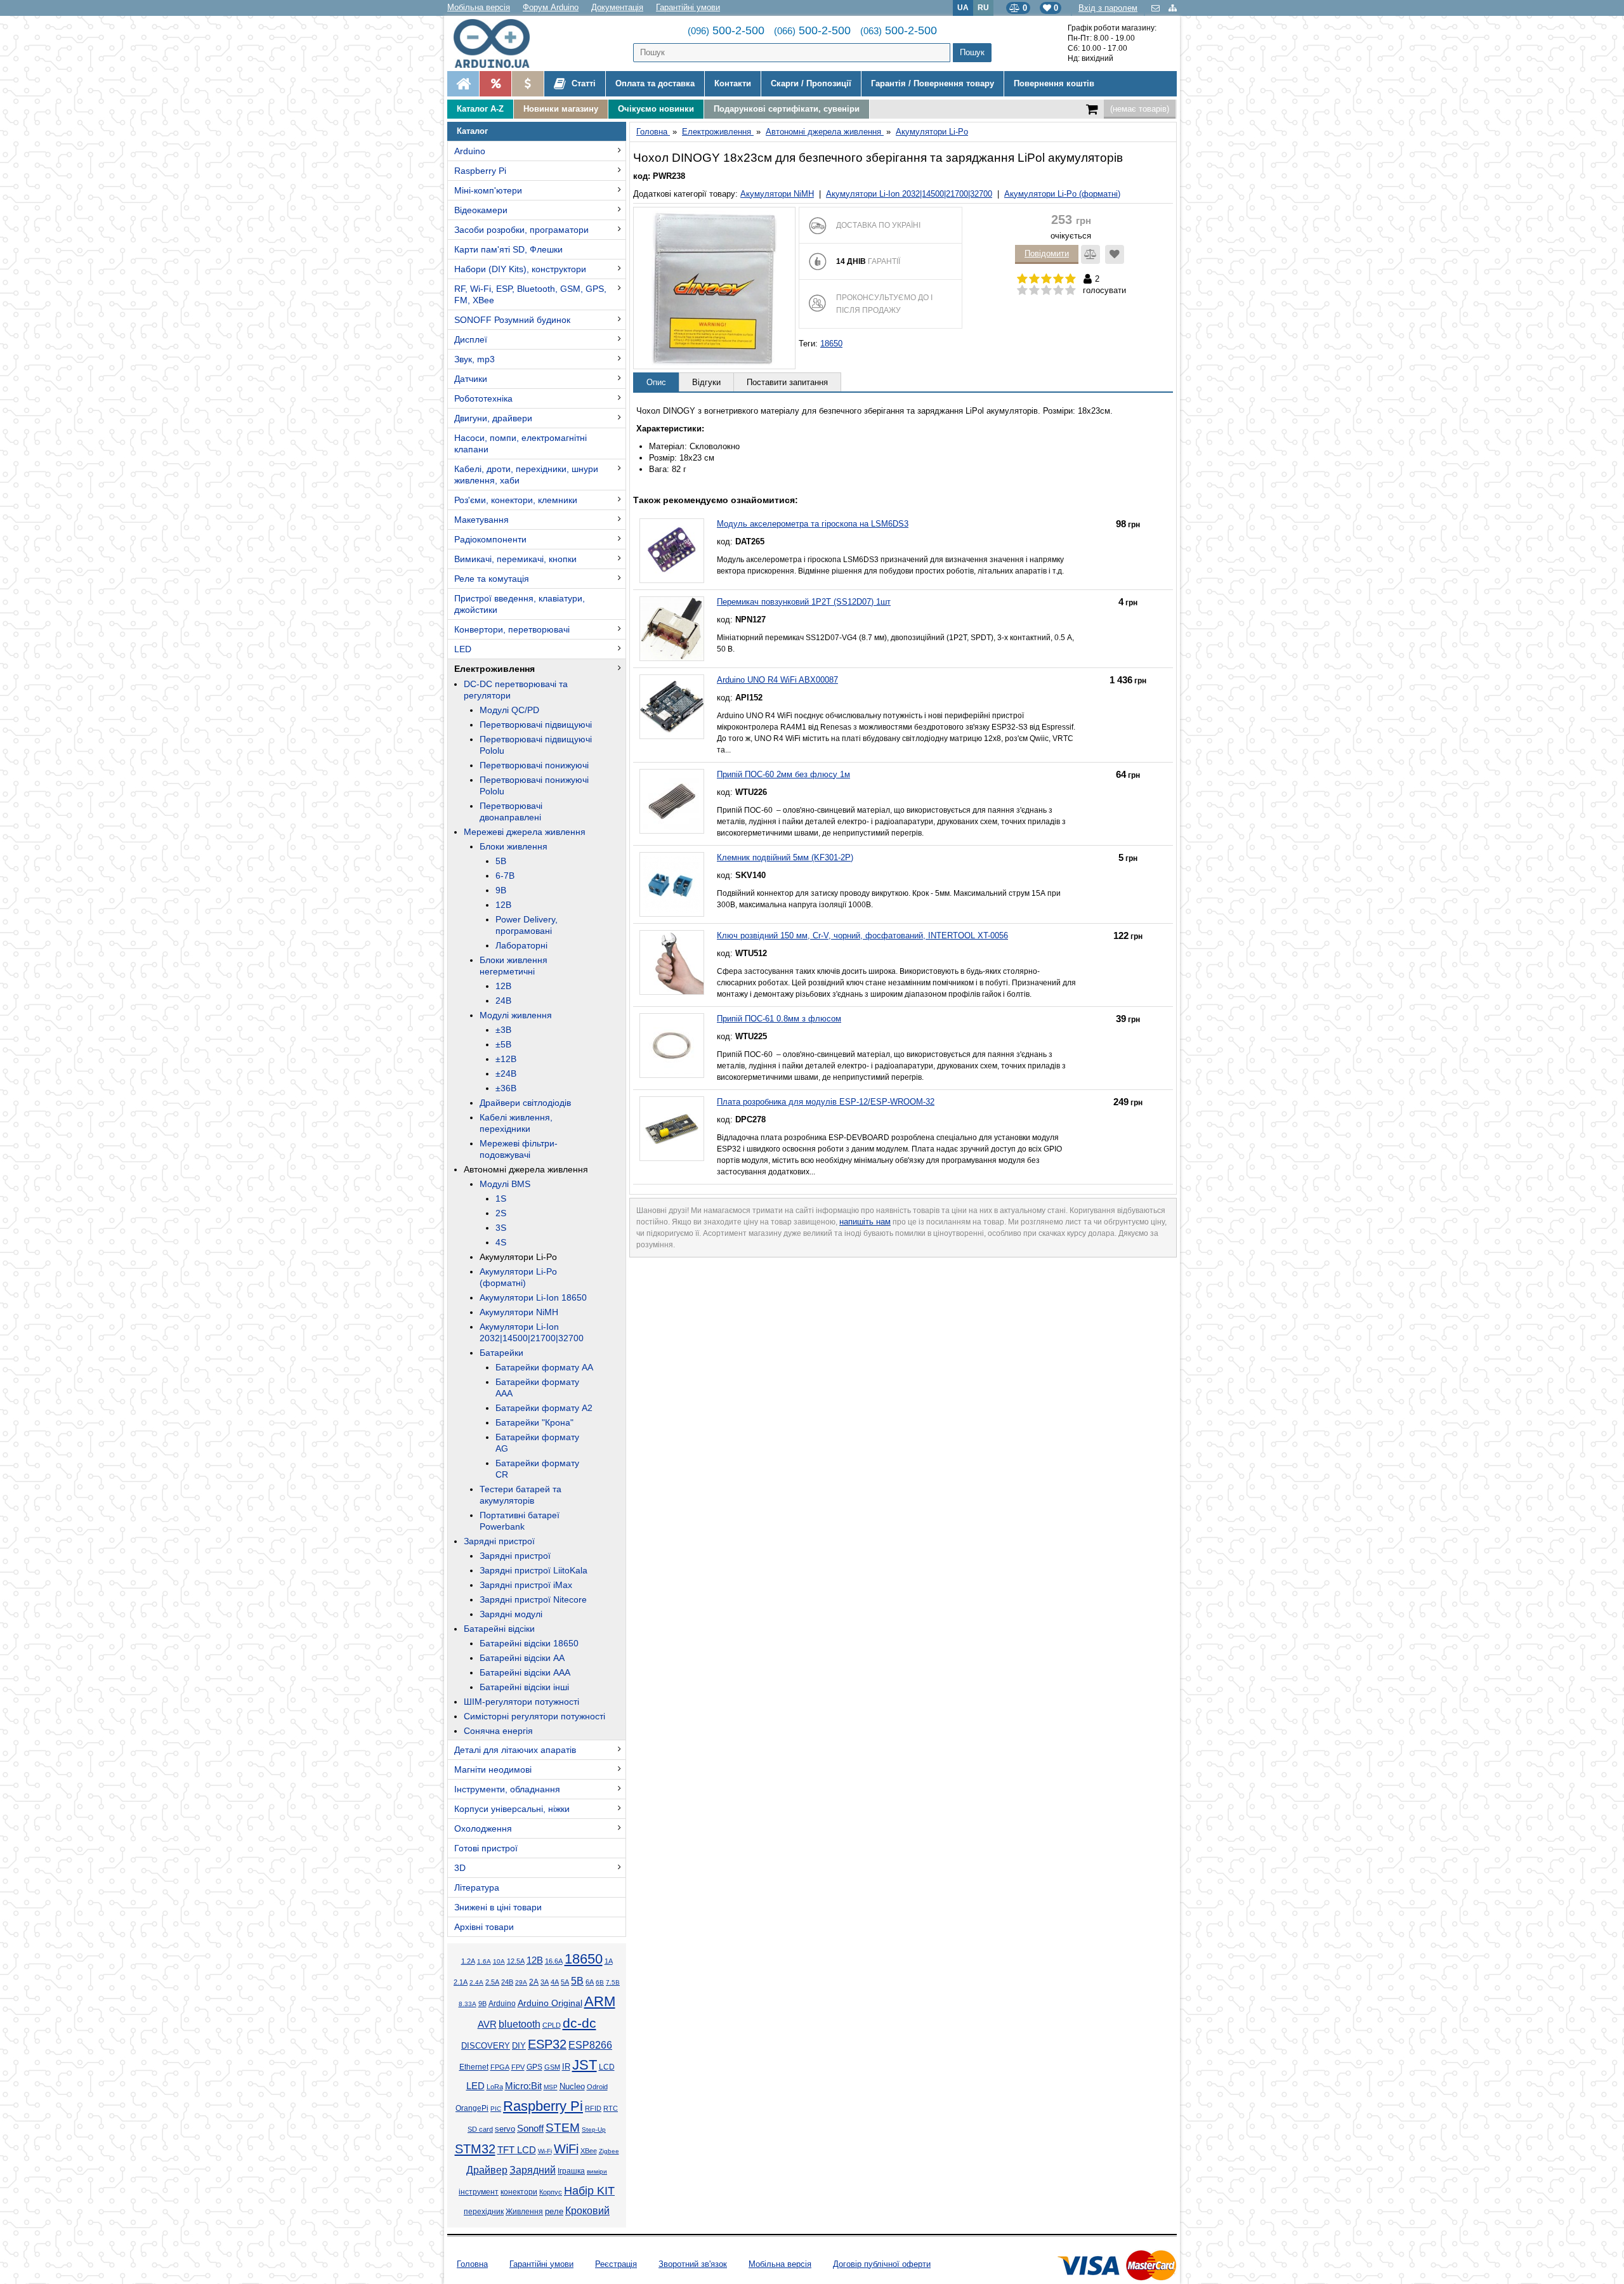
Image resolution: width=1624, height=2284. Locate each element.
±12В (506, 1059)
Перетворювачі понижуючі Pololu (534, 785)
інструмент (479, 2192)
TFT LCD (517, 2150)
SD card (480, 2129)
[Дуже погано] (1022, 291)
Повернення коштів (1054, 83)
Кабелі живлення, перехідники (516, 1123)
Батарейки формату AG (537, 1443)
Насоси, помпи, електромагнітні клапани (521, 443)
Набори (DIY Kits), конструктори (520, 269)
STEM (563, 2128)
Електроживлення (494, 669)
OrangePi (472, 2108)
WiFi (566, 2149)
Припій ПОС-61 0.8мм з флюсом (779, 1019)
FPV (518, 2067)
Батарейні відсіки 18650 (529, 1643)
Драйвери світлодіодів (525, 1103)
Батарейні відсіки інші (524, 1687)
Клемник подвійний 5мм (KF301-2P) (785, 857)
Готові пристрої (486, 1848)
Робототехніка (483, 398)
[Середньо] (1046, 291)
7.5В (613, 1982)
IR (566, 2067)
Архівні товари (484, 1927)
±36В (506, 1088)
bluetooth (520, 2024)
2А (534, 1982)
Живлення (524, 2212)
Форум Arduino (551, 7)
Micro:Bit (523, 2086)
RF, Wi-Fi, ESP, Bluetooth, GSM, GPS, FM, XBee (530, 294)
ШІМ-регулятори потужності (521, 1702)
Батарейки (501, 1353)
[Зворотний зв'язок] (1157, 8)
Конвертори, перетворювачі (512, 629)
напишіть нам (865, 1222)
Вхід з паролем (1108, 8)
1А (609, 1961)
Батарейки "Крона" (534, 1422)
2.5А (492, 1982)
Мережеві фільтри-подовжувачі (519, 1149)
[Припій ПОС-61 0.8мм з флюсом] (672, 1046)
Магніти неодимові (493, 1769)
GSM (552, 2067)
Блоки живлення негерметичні (514, 966)
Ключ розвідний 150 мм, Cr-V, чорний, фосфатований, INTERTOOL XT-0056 (862, 935)
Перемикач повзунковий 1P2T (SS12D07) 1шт (804, 602)
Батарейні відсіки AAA (525, 1672)
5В (501, 861)
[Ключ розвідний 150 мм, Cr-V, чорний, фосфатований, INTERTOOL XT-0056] (672, 962)
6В (600, 1982)
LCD (607, 2067)
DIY (519, 2046)
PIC (496, 2109)
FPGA (500, 2067)
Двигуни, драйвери (493, 418)
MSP (551, 2087)
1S (501, 1198)
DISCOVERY (486, 2046)
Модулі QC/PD (509, 710)
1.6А (484, 1961)
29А (521, 1982)
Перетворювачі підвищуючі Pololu (536, 745)
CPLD (552, 2025)
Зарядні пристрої (499, 1541)
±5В (503, 1044)
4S (501, 1242)
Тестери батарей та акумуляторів (521, 1495)
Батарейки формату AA (544, 1367)
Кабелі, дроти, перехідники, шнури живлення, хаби (526, 475)
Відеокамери (481, 210)
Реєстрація (616, 2264)
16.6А (554, 1961)
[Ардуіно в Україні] (463, 84)
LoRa (495, 2087)
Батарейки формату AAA (537, 1388)
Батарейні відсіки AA (522, 1658)
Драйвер (487, 2170)
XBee (589, 2151)
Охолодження (483, 1828)
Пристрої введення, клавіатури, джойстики (520, 604)
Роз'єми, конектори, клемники (516, 500)
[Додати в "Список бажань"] (1115, 254)
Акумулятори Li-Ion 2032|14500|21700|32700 (532, 1332)
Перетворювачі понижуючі (534, 765)
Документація (617, 7)
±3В (503, 1030)
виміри (597, 2171)
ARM (600, 2001)
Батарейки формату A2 (544, 1408)
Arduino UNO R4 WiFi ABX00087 (777, 680)
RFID (593, 2108)
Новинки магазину (561, 109)
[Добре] (1058, 291)
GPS (534, 2067)
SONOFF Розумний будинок (512, 320)
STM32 (475, 2149)
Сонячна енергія (498, 1731)
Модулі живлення (516, 1015)
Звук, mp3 (475, 359)
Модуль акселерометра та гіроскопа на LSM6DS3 (813, 524)
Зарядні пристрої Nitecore (533, 1599)
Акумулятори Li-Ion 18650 (533, 1297)
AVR (487, 2025)
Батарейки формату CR (537, 1469)
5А (565, 1982)
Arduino (470, 151)
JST (585, 2065)
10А (499, 1961)
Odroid (597, 2087)
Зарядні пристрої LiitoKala (534, 1570)
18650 (584, 1959)
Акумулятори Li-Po (518, 1257)
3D (460, 1868)
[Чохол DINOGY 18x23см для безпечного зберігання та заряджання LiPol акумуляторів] (714, 288)
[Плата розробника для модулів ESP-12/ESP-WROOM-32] (672, 1129)
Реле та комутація (492, 579)
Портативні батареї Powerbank (520, 1521)
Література (477, 1887)
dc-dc (580, 2023)
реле (554, 2211)
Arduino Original (550, 2003)
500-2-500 (726, 30)
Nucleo (572, 2086)
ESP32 (547, 2044)
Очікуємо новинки (656, 109)
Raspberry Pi (480, 171)
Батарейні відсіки (499, 1629)
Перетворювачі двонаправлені (511, 811)
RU (983, 7)
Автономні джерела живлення (526, 1169)
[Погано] (1034, 291)
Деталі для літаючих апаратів (515, 1750)
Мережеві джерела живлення (525, 832)
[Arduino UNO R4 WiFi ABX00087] (672, 707)
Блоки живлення (514, 846)
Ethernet (474, 2067)
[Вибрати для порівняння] (1090, 254)
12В (503, 905)
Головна (472, 2264)
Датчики (471, 379)
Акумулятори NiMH (519, 1312)
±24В (506, 1073)
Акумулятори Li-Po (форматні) (518, 1277)
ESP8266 (590, 2045)
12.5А (516, 1961)
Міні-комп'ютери (488, 190)
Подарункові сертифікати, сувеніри (787, 109)
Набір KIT (589, 2191)
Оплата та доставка (655, 83)
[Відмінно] (1071, 291)
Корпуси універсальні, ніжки (512, 1809)
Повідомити (1047, 253)
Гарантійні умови (688, 7)
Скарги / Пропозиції (811, 83)
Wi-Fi (545, 2151)
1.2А (468, 1961)
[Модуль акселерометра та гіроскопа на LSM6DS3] (672, 551)
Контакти (733, 83)
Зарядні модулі (511, 1614)
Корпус (551, 2192)
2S (501, 1213)
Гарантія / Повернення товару (933, 83)
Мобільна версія (479, 7)
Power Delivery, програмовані (527, 925)
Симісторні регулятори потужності (534, 1716)
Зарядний (533, 2170)
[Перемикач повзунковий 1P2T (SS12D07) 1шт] (672, 629)
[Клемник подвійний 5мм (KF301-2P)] (672, 884)
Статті (582, 83)
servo (505, 2129)
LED (463, 649)
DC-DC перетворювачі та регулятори (516, 690)
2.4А (476, 1982)
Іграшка (571, 2171)
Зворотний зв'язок (693, 2264)
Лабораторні (521, 945)
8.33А (468, 2004)
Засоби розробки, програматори (521, 230)
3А (545, 1982)
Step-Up (594, 2130)
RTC (611, 2108)
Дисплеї (471, 339)
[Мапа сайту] (1173, 8)
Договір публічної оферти (882, 2264)
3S (501, 1228)
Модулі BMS (505, 1184)
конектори (519, 2192)
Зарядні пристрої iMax (526, 1585)
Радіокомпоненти (490, 539)
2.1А (461, 1982)
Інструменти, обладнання (507, 1789)
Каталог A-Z (480, 109)
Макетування (481, 520)
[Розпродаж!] (495, 84)
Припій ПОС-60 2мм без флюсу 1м (783, 774)
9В (501, 890)
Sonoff (530, 2129)
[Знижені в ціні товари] (527, 84)
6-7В (505, 876)
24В (503, 1001)
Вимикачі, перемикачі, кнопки (515, 559)
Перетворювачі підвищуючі (536, 725)
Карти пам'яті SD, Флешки (508, 249)
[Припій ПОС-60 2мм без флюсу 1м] (672, 801)
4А (555, 1982)
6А (590, 1982)
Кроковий (587, 2211)
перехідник (484, 2212)
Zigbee (609, 2151)
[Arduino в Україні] (502, 43)
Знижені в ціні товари (498, 1907)
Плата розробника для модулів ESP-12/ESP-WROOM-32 (826, 1102)
